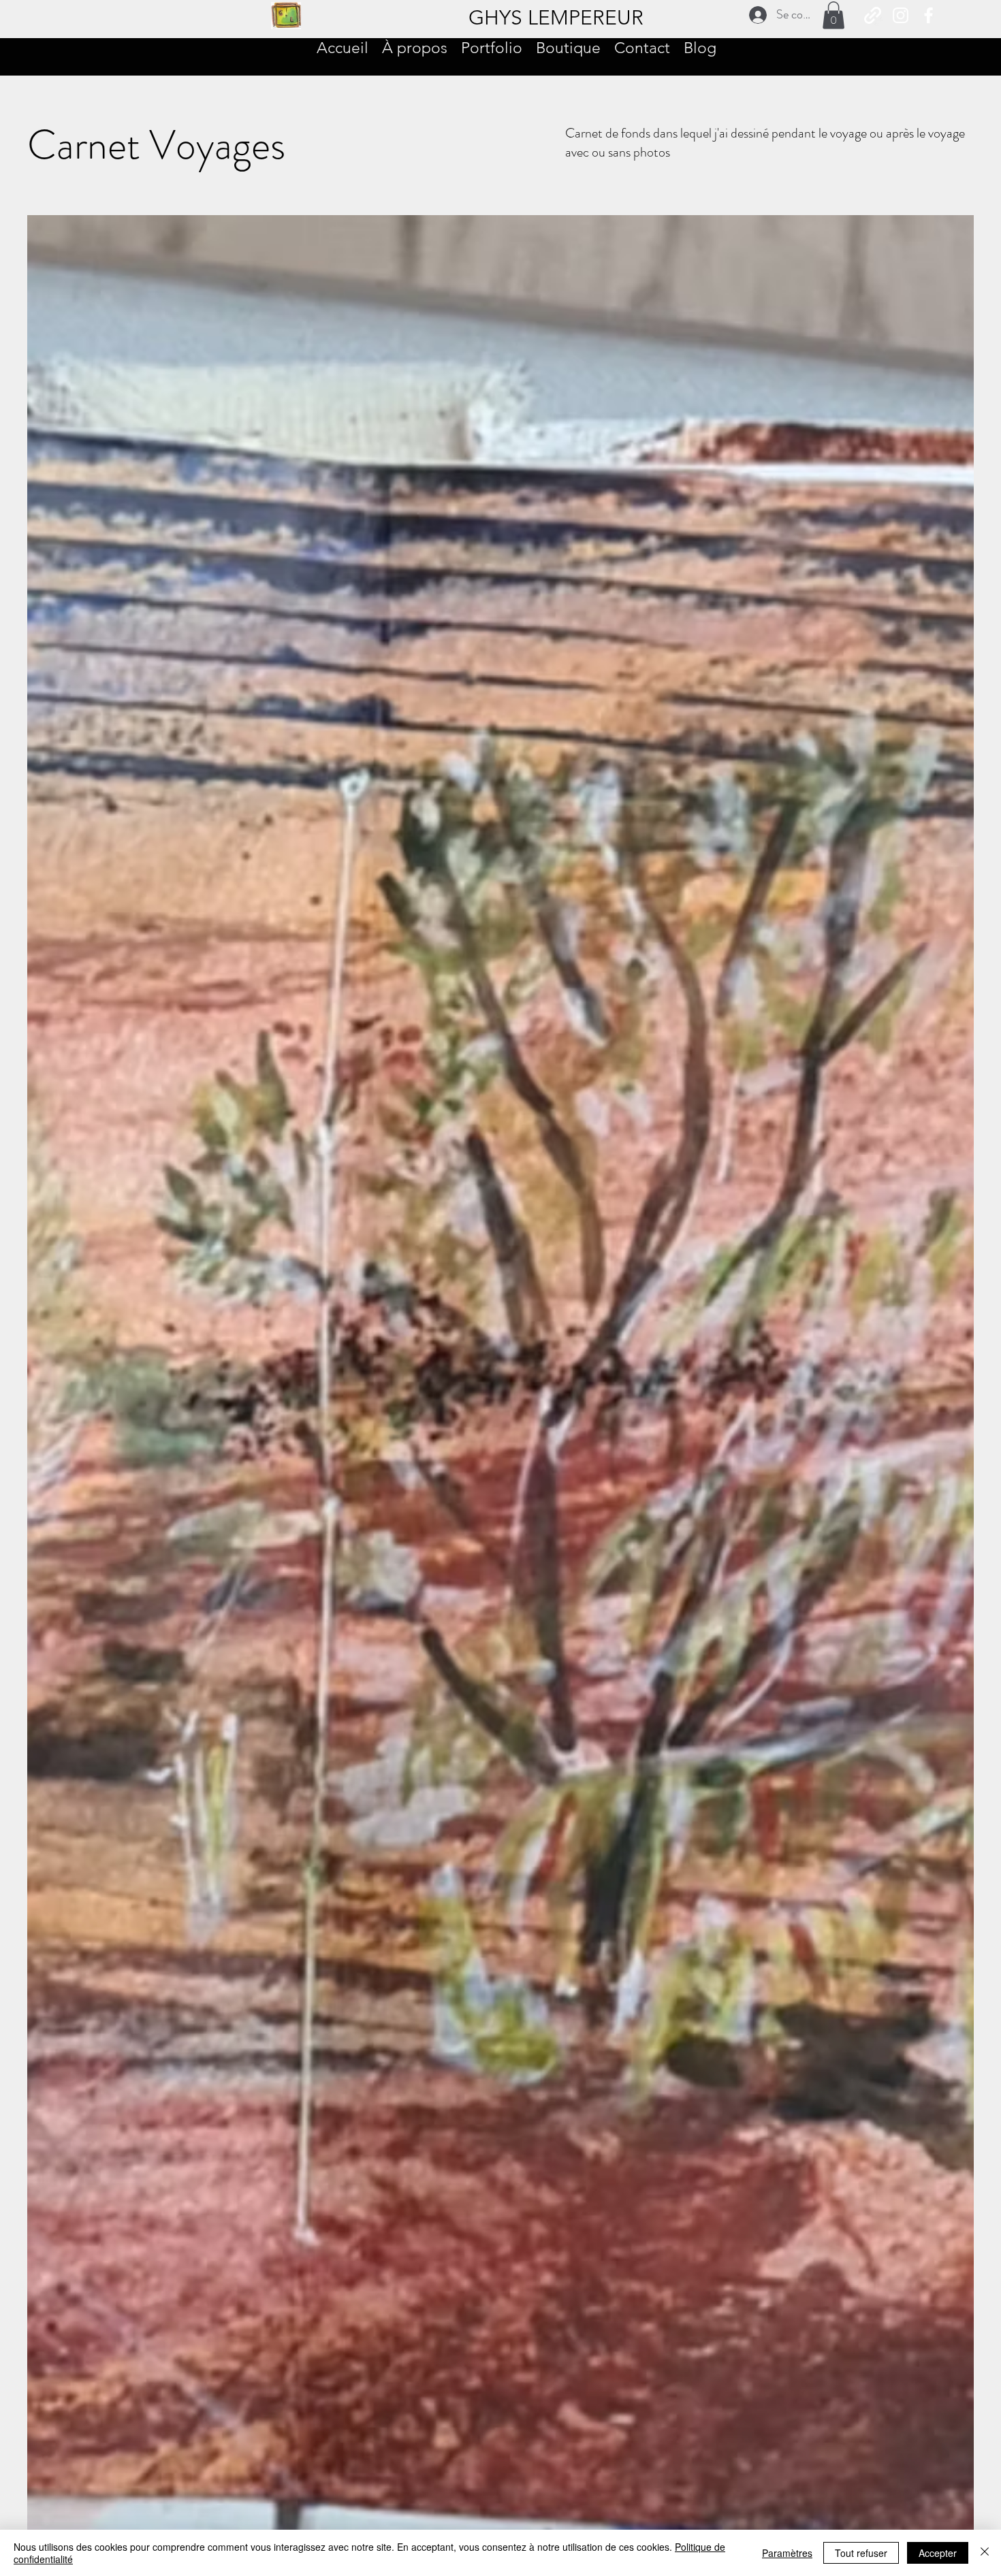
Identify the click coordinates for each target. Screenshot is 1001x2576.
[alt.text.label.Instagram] (901, 15)
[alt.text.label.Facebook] (928, 15)
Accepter (938, 2553)
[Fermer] (985, 2553)
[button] (833, 15)
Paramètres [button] (787, 2553)
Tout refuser (861, 2553)
